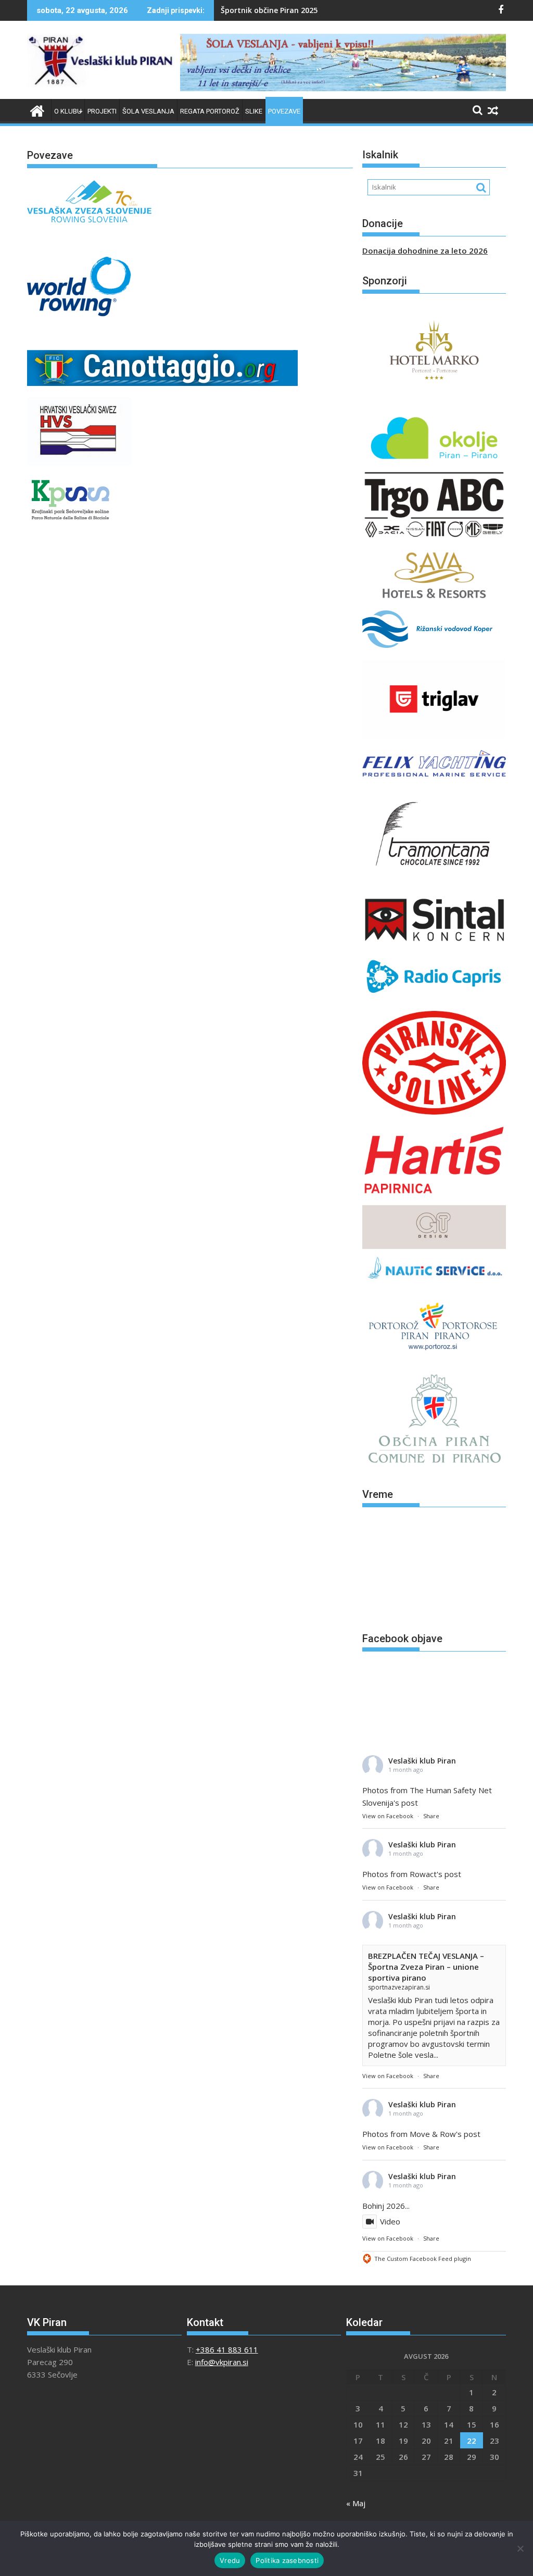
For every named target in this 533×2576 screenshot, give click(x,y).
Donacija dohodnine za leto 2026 (425, 251)
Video (390, 2221)
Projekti (102, 111)
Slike (254, 111)
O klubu (68, 111)
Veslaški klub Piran (422, 1761)
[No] (520, 2548)
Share (431, 1816)
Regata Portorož (210, 111)
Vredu (230, 2560)
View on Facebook (388, 1816)
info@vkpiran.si (222, 2362)
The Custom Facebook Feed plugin (423, 2259)
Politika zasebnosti (287, 2560)
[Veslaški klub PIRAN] (37, 110)
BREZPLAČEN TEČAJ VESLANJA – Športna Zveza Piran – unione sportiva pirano (426, 1967)
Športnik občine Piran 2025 (269, 10)
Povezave (284, 111)
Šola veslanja (148, 111)
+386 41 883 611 (227, 2349)
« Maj (356, 2503)
